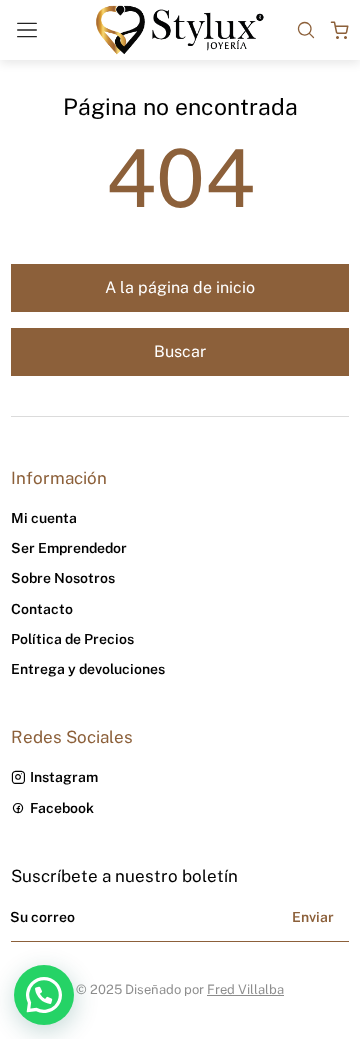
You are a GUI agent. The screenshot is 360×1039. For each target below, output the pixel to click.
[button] (44, 995)
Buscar (180, 351)
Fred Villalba (245, 989)
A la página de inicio (180, 287)
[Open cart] (340, 30)
